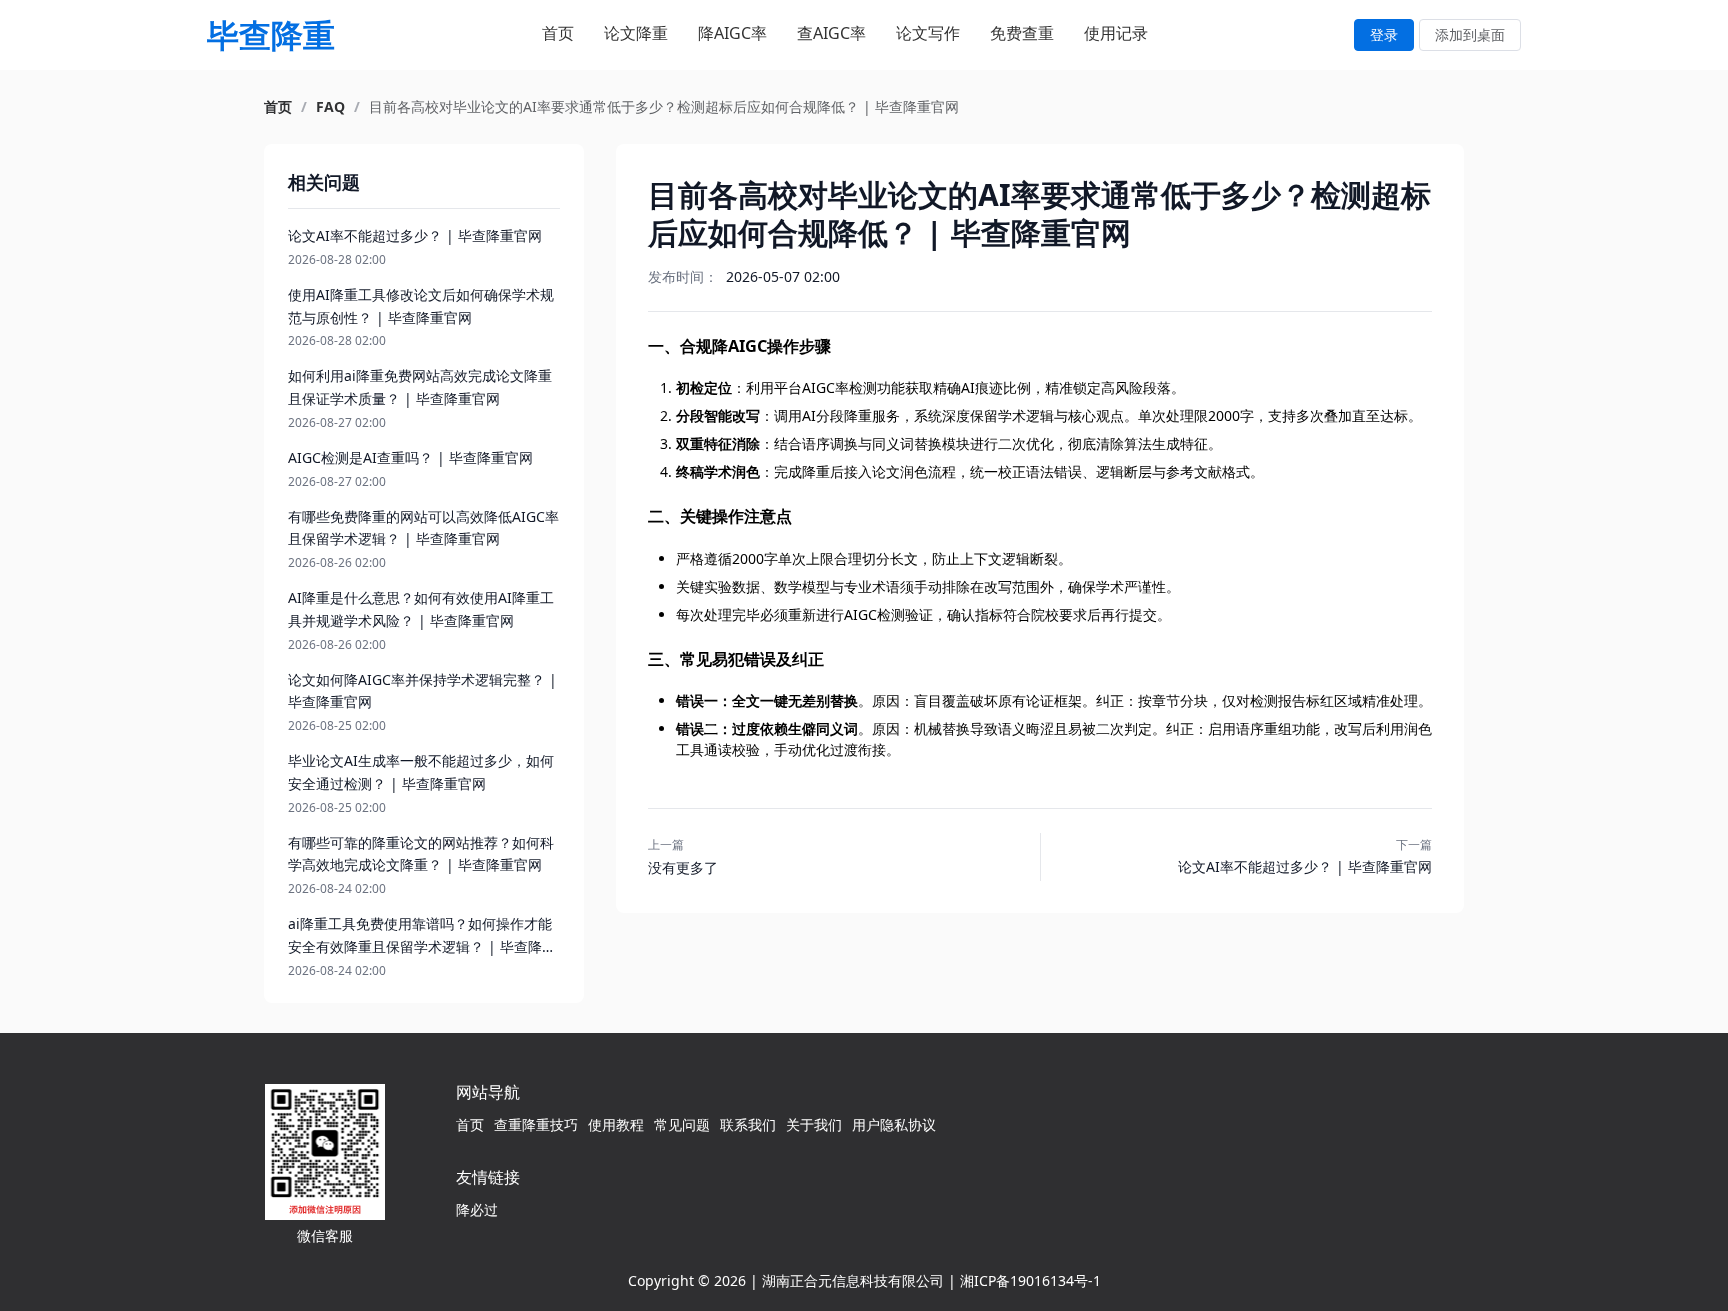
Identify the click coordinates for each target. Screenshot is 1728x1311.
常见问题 (682, 1124)
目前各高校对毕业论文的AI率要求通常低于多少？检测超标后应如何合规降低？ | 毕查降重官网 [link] (664, 107)
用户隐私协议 (894, 1124)
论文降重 (636, 33)
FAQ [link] (330, 107)
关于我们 (814, 1124)
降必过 (477, 1209)
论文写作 (928, 33)
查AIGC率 (831, 33)
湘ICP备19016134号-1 (1030, 1280)
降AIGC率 (732, 33)
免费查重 (1022, 33)
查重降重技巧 (536, 1124)
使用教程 (616, 1124)
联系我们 (748, 1124)
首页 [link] (278, 107)
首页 (558, 33)
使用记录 (1116, 33)
